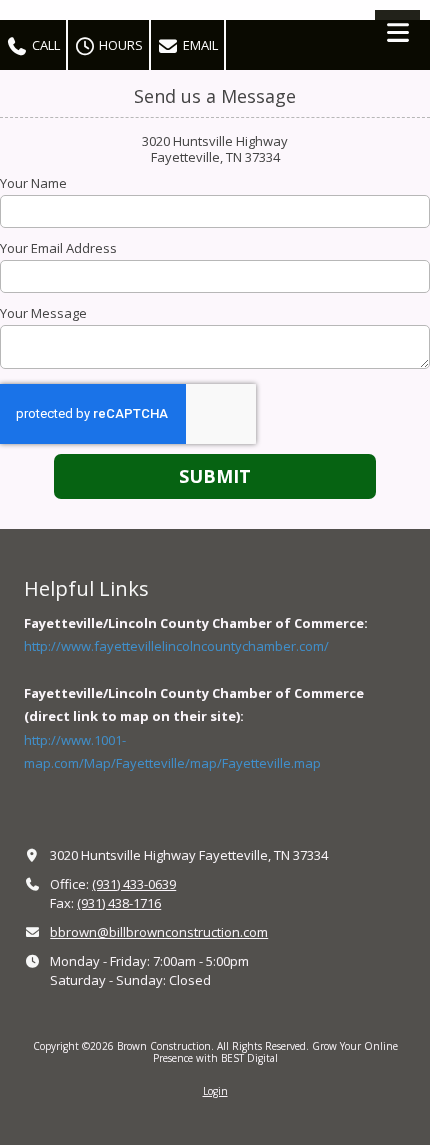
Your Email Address (58, 248)
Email (199, 45)
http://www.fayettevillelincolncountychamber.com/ (176, 646)
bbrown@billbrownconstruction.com (159, 932)
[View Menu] (397, 32)
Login (215, 1091)
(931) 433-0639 (134, 884)
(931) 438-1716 (119, 903)
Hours (119, 45)
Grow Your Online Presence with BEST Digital (275, 1052)
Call (44, 45)
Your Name (33, 183)
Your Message (43, 313)
